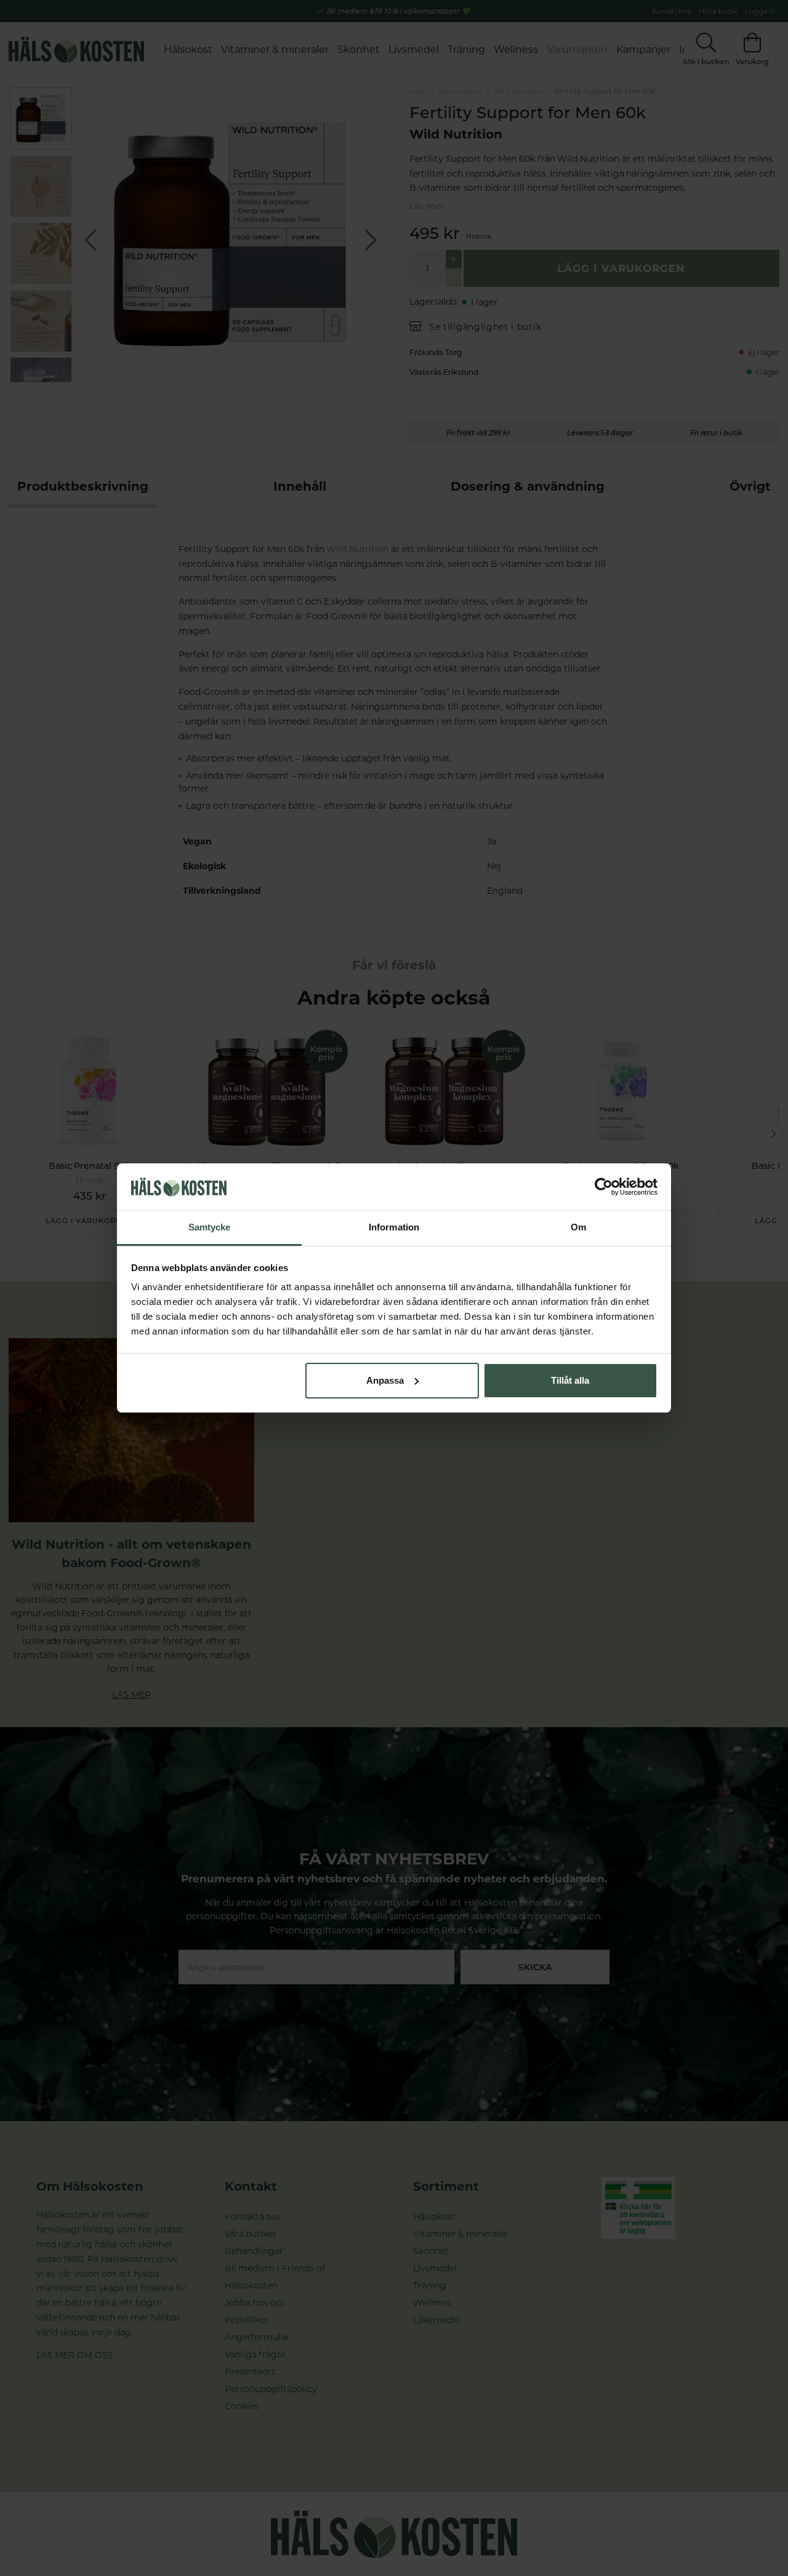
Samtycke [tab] (210, 1227)
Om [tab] (578, 1227)
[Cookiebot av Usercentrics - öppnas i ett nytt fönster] (604, 1187)
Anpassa (385, 1380)
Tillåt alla (570, 1380)
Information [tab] (394, 1227)
